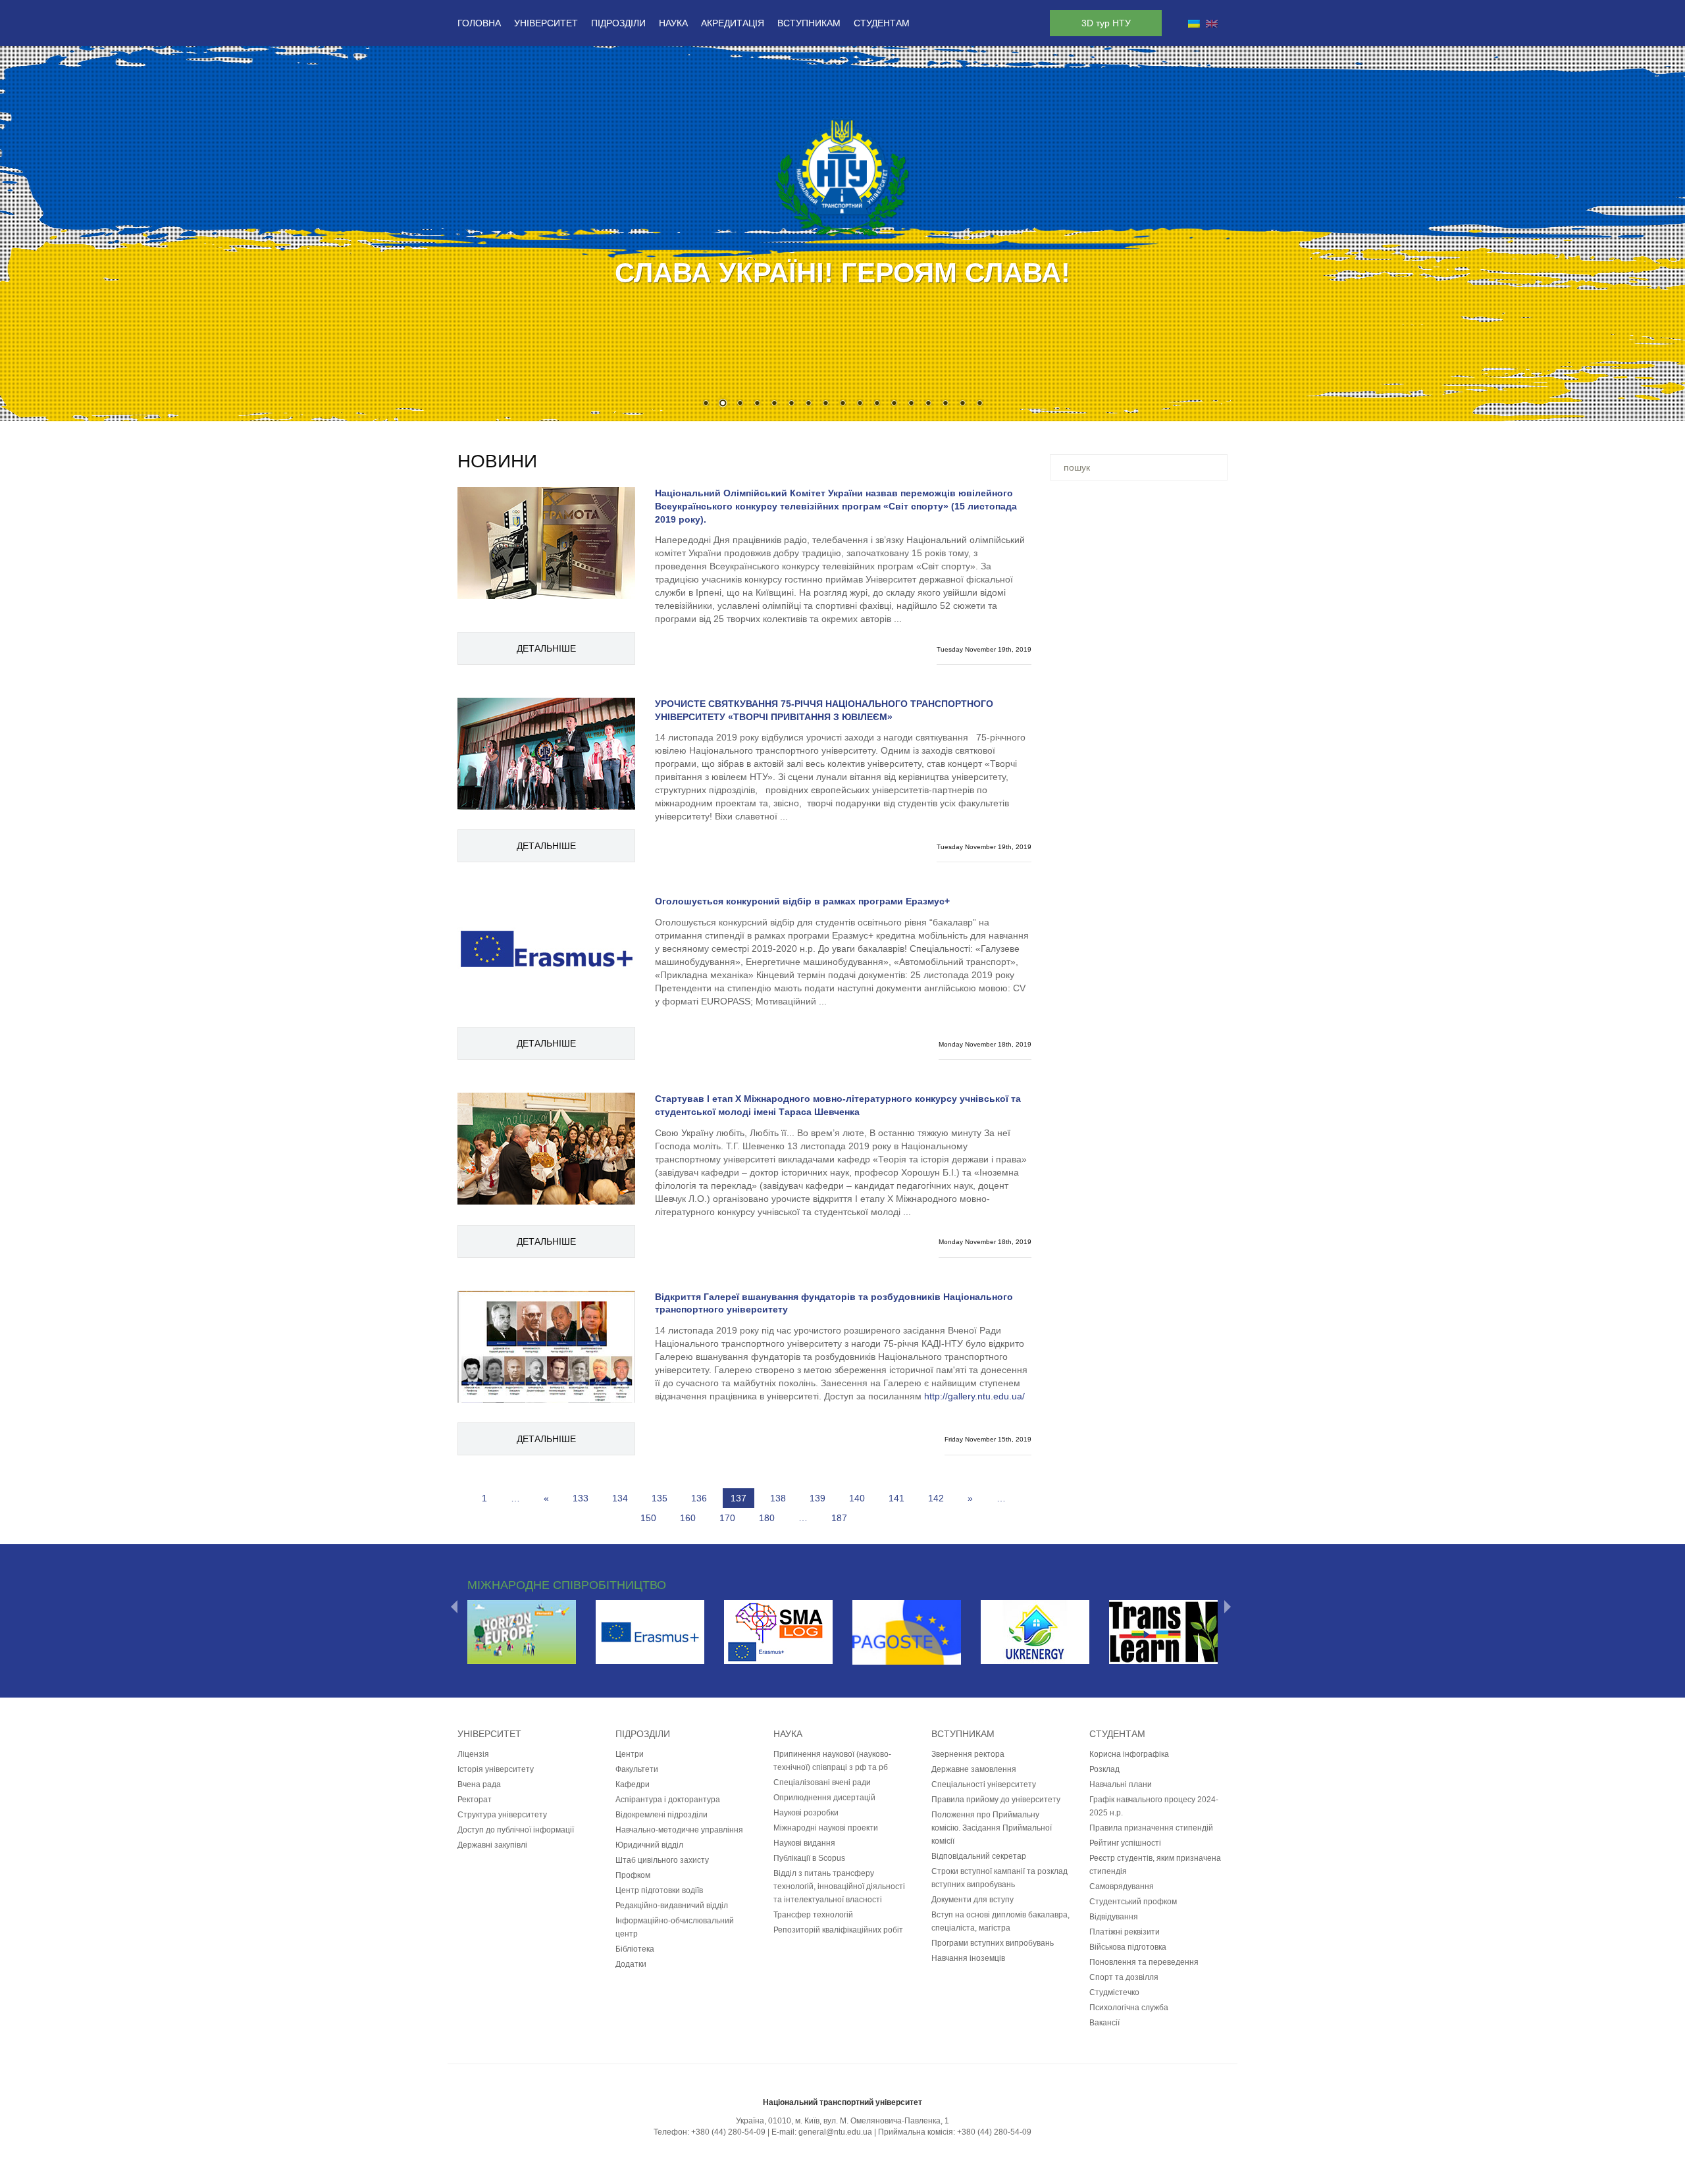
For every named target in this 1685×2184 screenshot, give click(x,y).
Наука (673, 23)
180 (767, 1518)
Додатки (631, 1964)
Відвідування (1114, 1917)
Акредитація (733, 23)
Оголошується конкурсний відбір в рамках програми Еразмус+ (802, 901)
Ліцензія (473, 1754)
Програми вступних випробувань (993, 1943)
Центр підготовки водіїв (659, 1890)
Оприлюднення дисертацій (824, 1798)
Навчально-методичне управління (679, 1830)
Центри (630, 1754)
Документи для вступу (972, 1900)
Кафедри (633, 1784)
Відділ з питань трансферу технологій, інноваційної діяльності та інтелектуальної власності (839, 1886)
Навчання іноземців (968, 1958)
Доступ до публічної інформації (516, 1830)
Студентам (882, 23)
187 (839, 1518)
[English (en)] (1212, 23)
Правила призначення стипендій (1151, 1828)
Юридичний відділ (649, 1845)
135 (660, 1498)
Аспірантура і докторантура (668, 1800)
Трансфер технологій (813, 1915)
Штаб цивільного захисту (662, 1860)
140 (857, 1498)
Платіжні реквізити (1125, 1932)
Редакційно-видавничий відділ (672, 1906)
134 (620, 1498)
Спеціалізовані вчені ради (822, 1782)
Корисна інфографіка (1129, 1754)
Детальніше (546, 648)
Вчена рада (479, 1784)
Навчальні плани (1121, 1784)
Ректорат (475, 1800)
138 (778, 1498)
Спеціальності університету (984, 1784)
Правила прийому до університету (996, 1800)
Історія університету (496, 1769)
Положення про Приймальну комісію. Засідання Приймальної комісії (992, 1828)
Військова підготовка (1128, 1947)
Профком (633, 1875)
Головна (479, 23)
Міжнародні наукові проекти (826, 1828)
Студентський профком (1133, 1902)
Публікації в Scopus (809, 1858)
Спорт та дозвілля (1124, 1977)
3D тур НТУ (1106, 23)
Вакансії (1104, 2023)
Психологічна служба (1129, 2008)
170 (727, 1518)
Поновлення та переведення (1144, 1962)
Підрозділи (618, 23)
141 (896, 1498)
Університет (546, 23)
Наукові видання (804, 1843)
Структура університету (502, 1815)
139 (817, 1498)
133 (581, 1498)
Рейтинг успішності (1125, 1843)
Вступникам (809, 23)
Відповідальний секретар (979, 1856)
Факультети (637, 1769)
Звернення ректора (968, 1754)
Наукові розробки (806, 1813)
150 (648, 1518)
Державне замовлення (974, 1769)
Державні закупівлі (492, 1845)
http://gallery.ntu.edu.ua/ (974, 1396)
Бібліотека (635, 1949)
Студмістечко (1114, 1992)
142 (936, 1498)
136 (699, 1498)
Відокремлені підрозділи (661, 1815)
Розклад (1104, 1769)
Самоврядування (1122, 1886)
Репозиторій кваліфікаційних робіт (838, 1930)
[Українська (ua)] (1194, 23)
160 (688, 1518)
